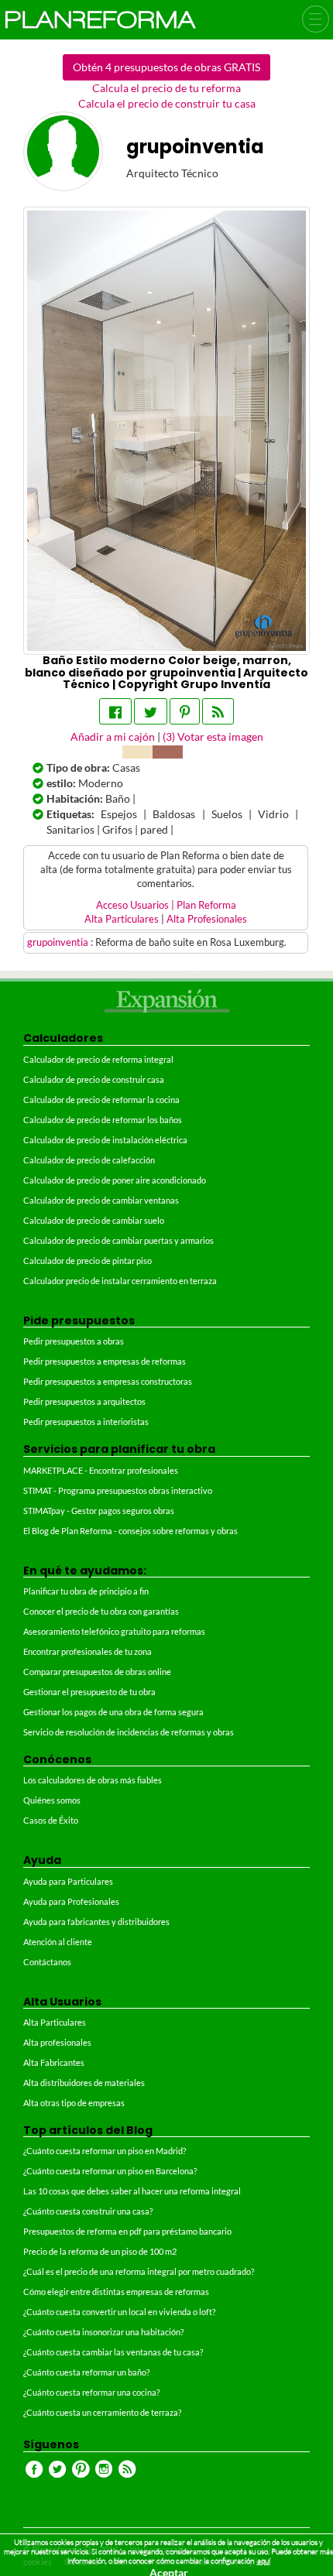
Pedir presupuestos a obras (74, 1341)
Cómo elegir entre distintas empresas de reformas (116, 2292)
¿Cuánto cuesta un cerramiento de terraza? (102, 2412)
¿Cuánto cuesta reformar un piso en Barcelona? (110, 2171)
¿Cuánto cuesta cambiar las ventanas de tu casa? (113, 2352)
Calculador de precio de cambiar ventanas (101, 1200)
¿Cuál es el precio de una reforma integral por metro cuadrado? (139, 2271)
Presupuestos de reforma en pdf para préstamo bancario (127, 2231)
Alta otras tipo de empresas (74, 2103)
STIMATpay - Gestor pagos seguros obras (99, 1511)
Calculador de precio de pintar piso (88, 1261)
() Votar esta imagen (213, 736)
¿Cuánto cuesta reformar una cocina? (91, 2392)
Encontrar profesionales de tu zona (88, 1651)
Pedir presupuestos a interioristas (86, 1422)
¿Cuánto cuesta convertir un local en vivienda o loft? (119, 2312)
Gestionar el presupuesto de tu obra (89, 1692)
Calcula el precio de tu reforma (166, 88)
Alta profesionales (57, 2042)
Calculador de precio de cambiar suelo (94, 1220)
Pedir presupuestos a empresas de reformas (105, 1361)
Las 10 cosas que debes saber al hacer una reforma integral (132, 2191)
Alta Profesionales (207, 919)
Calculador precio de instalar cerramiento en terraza (120, 1281)
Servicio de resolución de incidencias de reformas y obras (129, 1732)
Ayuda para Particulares (68, 1881)
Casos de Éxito (51, 1820)
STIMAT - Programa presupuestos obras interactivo (118, 1490)
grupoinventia (59, 942)
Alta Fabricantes (54, 2062)
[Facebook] (115, 711)
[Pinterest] (185, 711)
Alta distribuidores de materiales (84, 2083)
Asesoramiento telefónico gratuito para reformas (114, 1631)
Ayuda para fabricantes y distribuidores (96, 1922)
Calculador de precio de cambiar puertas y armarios (118, 1240)
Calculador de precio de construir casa (94, 1079)
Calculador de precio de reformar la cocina (101, 1100)
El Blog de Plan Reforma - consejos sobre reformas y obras (130, 1531)
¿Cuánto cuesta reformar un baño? (86, 2372)
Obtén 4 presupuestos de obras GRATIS (166, 67)
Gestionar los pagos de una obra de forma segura (113, 1712)
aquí (264, 2561)
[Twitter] (151, 711)
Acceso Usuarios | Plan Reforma (166, 905)
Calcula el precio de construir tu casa (167, 103)
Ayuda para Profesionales (71, 1901)
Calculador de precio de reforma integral (98, 1059)
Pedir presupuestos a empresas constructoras (108, 1381)
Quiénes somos (52, 1800)
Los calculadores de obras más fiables (93, 1780)
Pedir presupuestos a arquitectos (84, 1401)
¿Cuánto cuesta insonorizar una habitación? (103, 2332)
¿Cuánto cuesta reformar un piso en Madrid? (105, 2151)
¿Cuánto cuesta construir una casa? (88, 2211)
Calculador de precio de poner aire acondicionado (115, 1180)
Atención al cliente (58, 1942)
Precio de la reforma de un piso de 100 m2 (100, 2251)
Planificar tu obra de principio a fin (86, 1591)
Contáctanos (47, 1962)
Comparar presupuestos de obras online (97, 1672)
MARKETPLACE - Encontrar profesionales (101, 1470)
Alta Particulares (122, 919)
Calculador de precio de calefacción (89, 1160)
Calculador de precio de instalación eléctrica (105, 1140)
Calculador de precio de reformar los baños (103, 1120)
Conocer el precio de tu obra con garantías (101, 1611)
